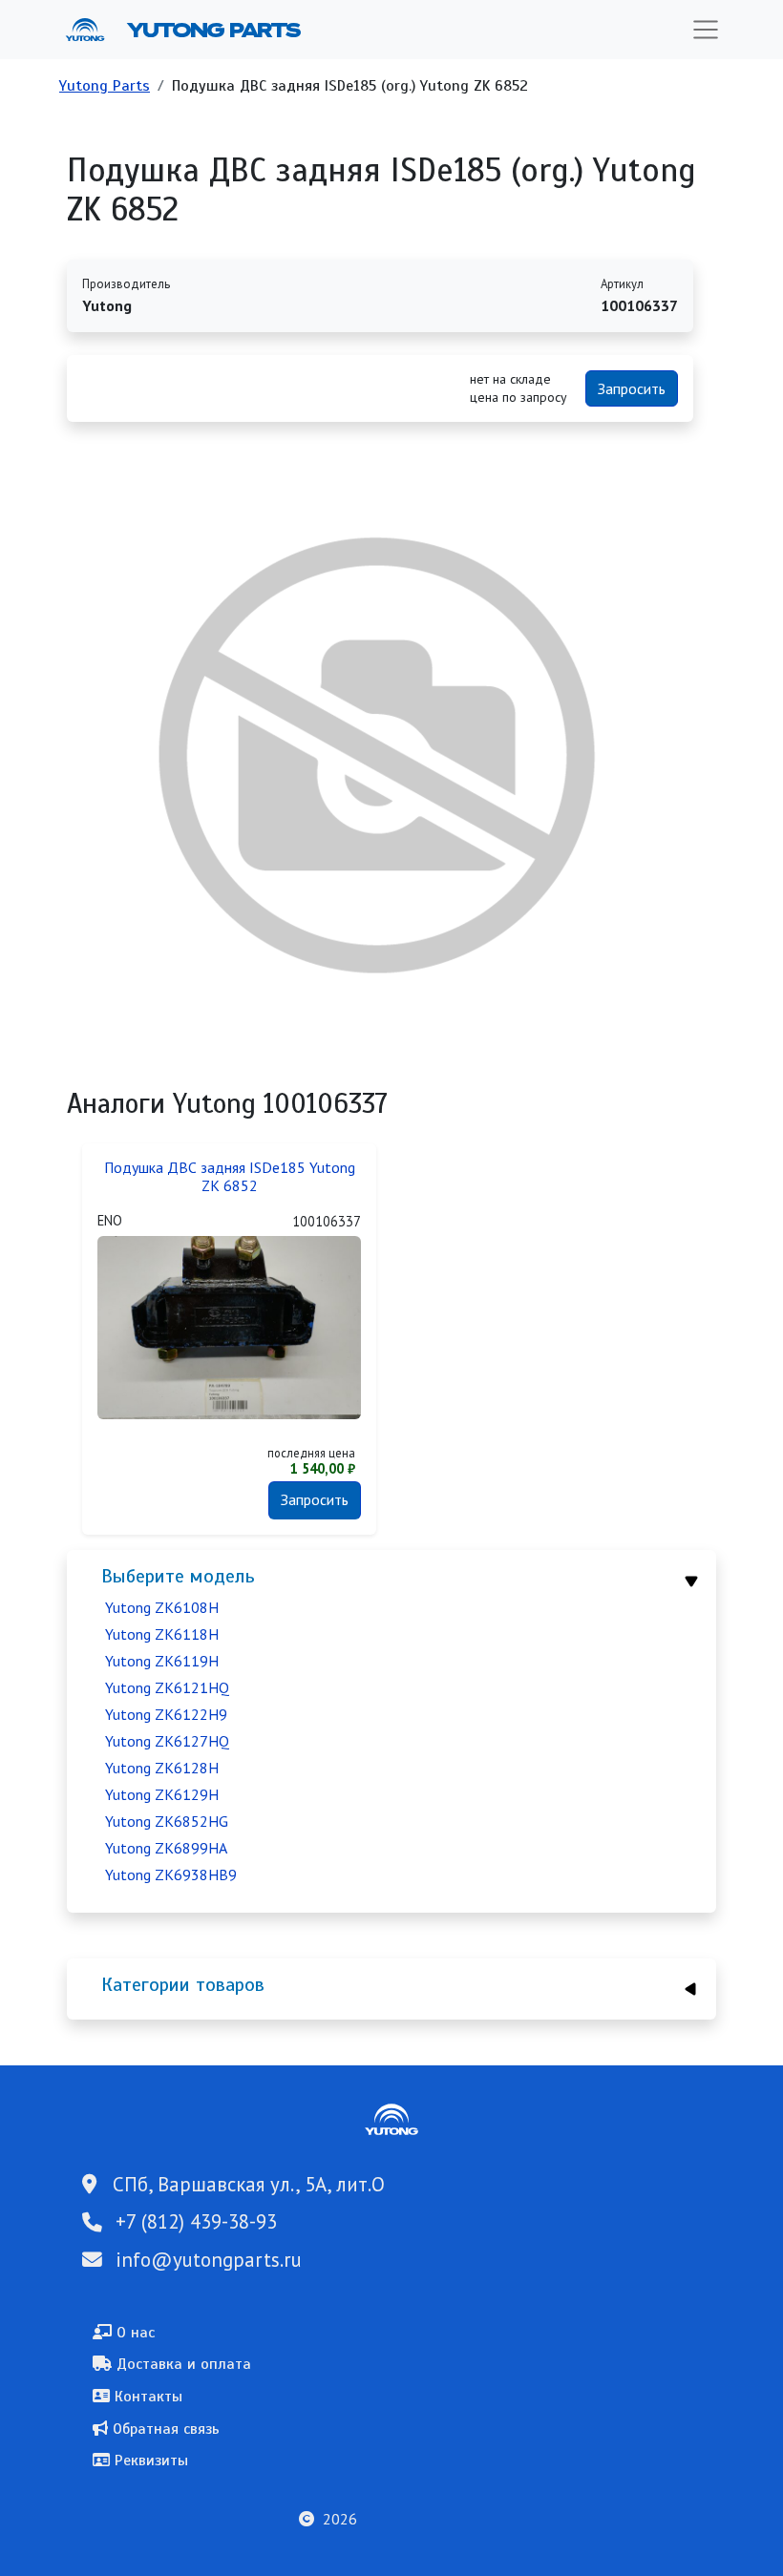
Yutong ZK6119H (162, 1661)
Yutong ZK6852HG (167, 1821)
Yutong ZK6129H (162, 1794)
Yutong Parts (212, 30)
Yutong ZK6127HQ (167, 1741)
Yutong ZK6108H (162, 1607)
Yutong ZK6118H (162, 1634)
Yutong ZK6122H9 (166, 1714)
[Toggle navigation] (706, 30)
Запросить (632, 388)
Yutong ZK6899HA (166, 1848)
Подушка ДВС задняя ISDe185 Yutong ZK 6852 (230, 1177)
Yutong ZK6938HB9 (171, 1874)
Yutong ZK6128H (162, 1768)
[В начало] (93, 30)
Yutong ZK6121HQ (167, 1687)
